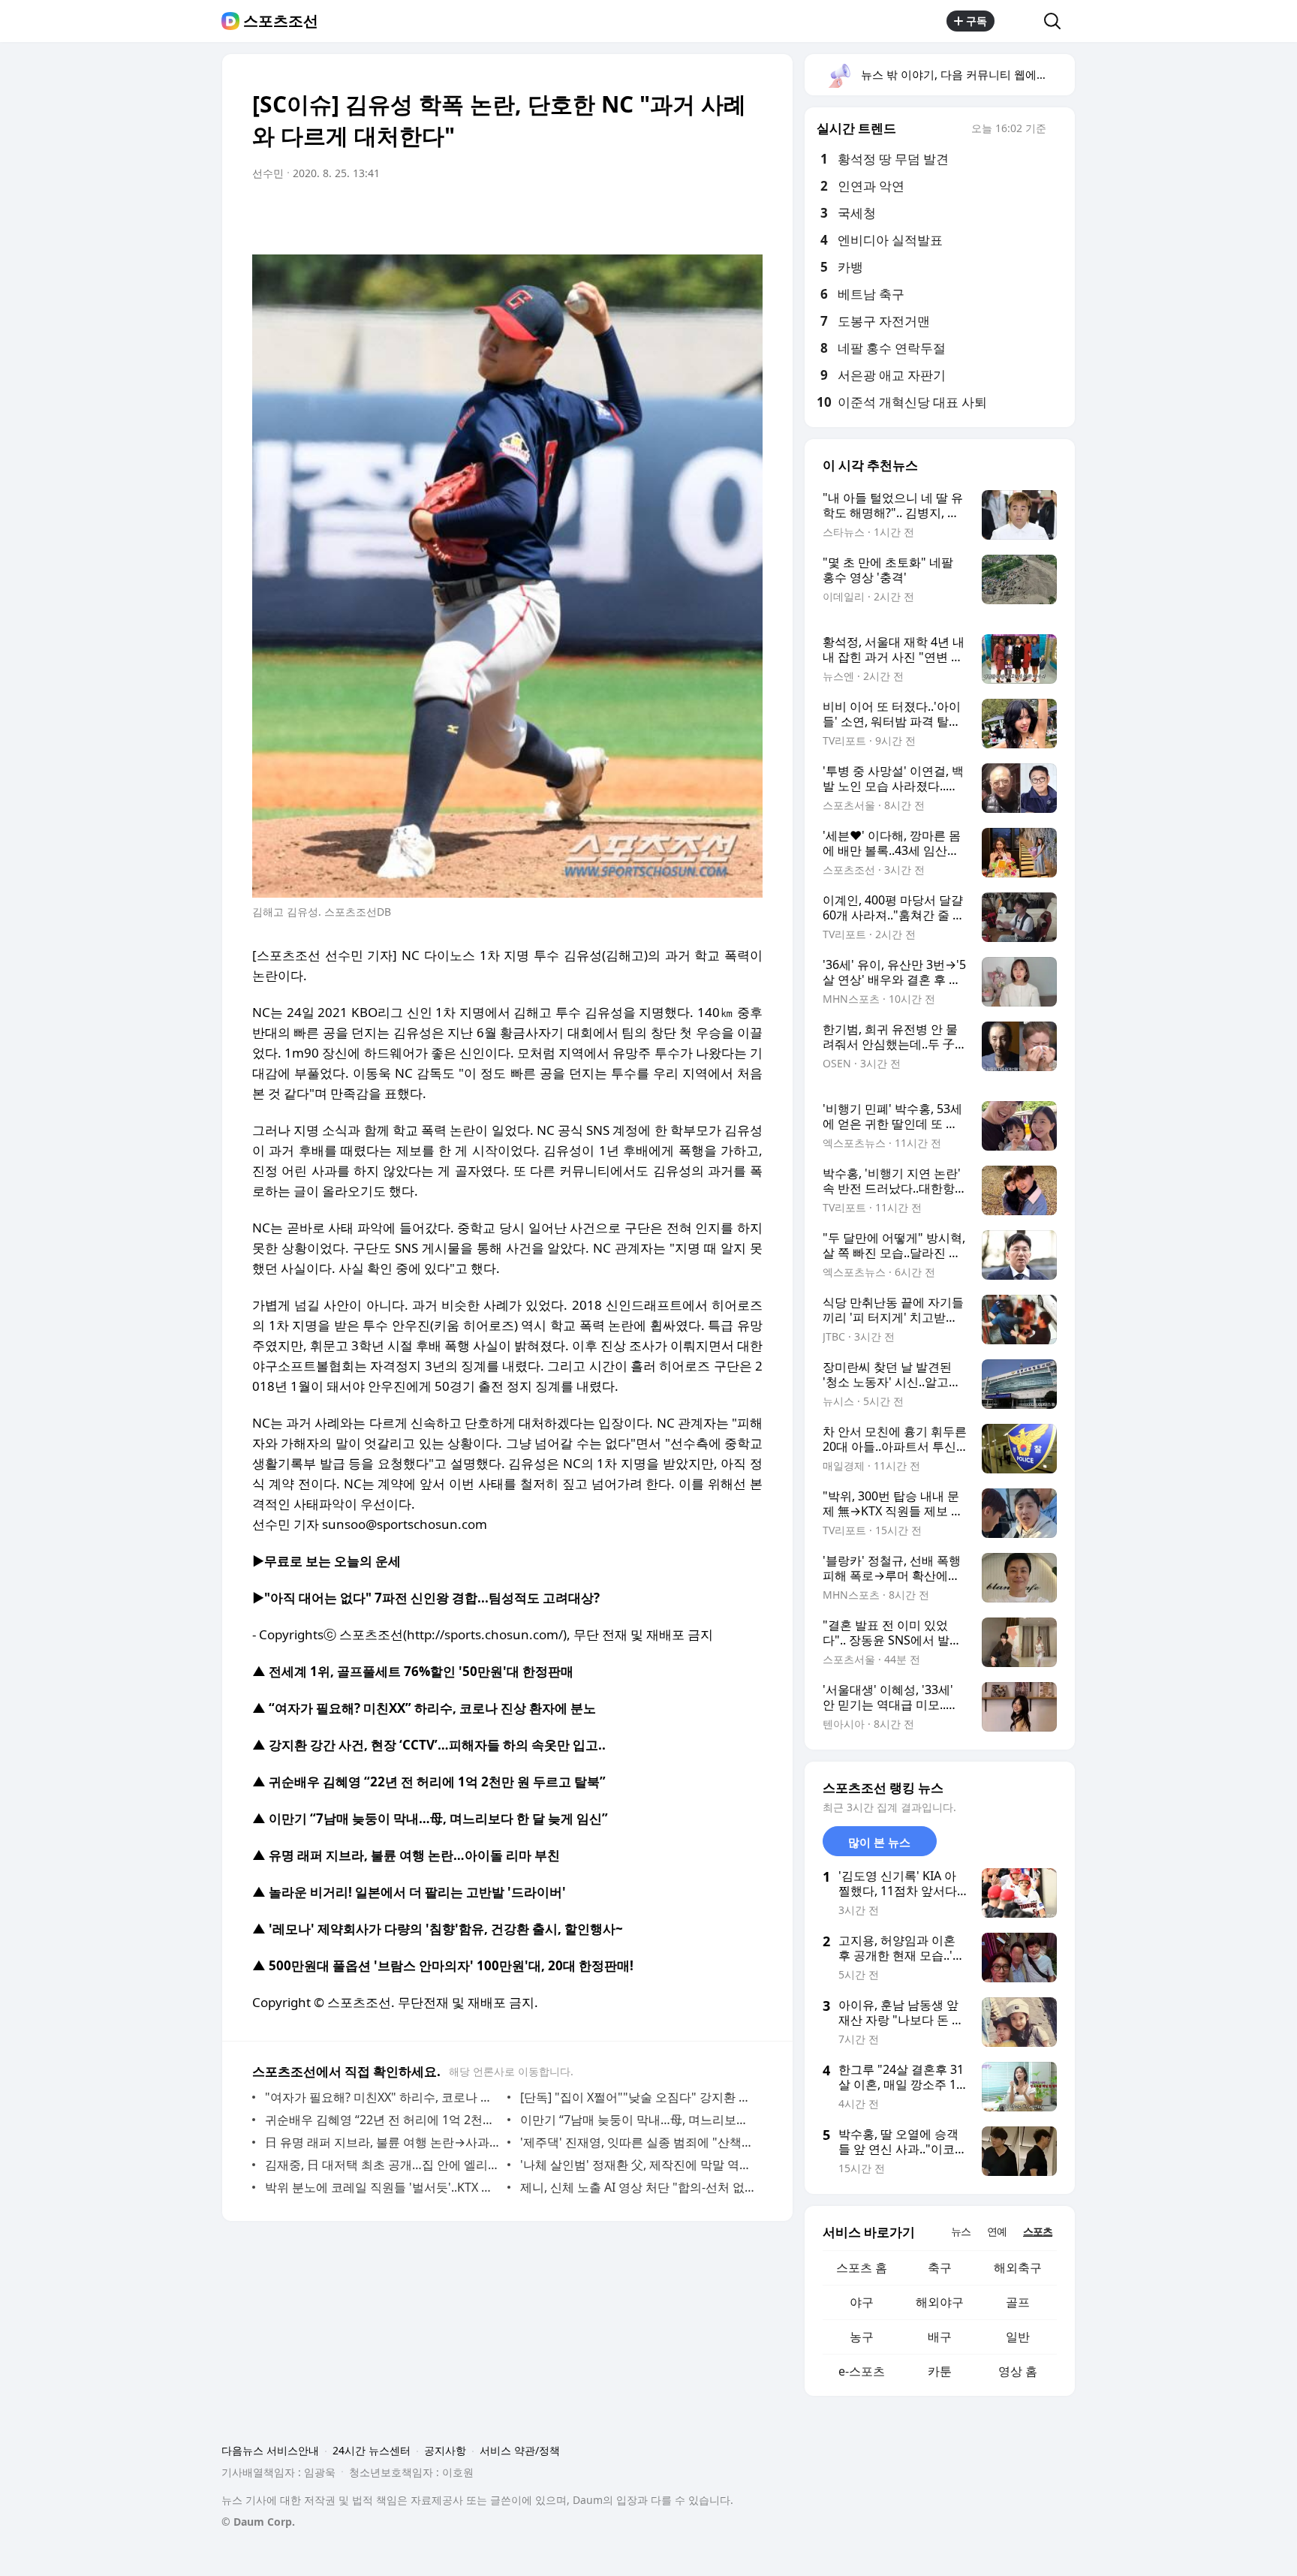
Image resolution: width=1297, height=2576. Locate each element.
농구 (862, 2337)
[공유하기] (1019, 21)
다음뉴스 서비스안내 (270, 2450)
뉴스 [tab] (961, 2231)
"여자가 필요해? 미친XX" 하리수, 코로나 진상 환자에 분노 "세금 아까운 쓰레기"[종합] (382, 2097)
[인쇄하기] (748, 215)
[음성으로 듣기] (658, 215)
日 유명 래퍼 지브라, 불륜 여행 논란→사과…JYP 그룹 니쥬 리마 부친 (382, 2142)
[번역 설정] (688, 215)
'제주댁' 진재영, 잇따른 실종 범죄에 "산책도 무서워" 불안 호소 (638, 2142)
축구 (940, 2268)
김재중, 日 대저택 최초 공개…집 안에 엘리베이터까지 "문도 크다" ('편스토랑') (382, 2165)
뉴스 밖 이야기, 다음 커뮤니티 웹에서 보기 (967, 74)
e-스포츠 (862, 2371)
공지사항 (445, 2450)
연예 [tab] (997, 2231)
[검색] (1057, 21)
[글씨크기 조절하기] (718, 215)
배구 (940, 2337)
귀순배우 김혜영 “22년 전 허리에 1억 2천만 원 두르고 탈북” (382, 2120)
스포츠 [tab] (1038, 2231)
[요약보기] (627, 215)
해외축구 (1018, 2268)
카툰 (940, 2371)
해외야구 (940, 2302)
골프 (1018, 2302)
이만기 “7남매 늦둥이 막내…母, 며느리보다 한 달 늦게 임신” (638, 2120)
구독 (977, 21)
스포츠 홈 (862, 2268)
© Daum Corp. (258, 2522)
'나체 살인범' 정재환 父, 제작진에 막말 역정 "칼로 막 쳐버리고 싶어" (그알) (638, 2165)
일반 (1018, 2337)
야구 (862, 2302)
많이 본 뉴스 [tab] (879, 1842)
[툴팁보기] (1057, 130)
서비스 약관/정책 (520, 2450)
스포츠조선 (281, 21)
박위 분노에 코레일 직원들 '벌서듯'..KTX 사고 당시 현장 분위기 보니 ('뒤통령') (382, 2187)
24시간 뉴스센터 (372, 2450)
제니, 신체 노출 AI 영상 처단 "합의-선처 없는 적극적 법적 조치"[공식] (638, 2187)
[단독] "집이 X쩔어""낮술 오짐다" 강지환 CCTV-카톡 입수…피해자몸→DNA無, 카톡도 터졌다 (638, 2097)
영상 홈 (1018, 2371)
